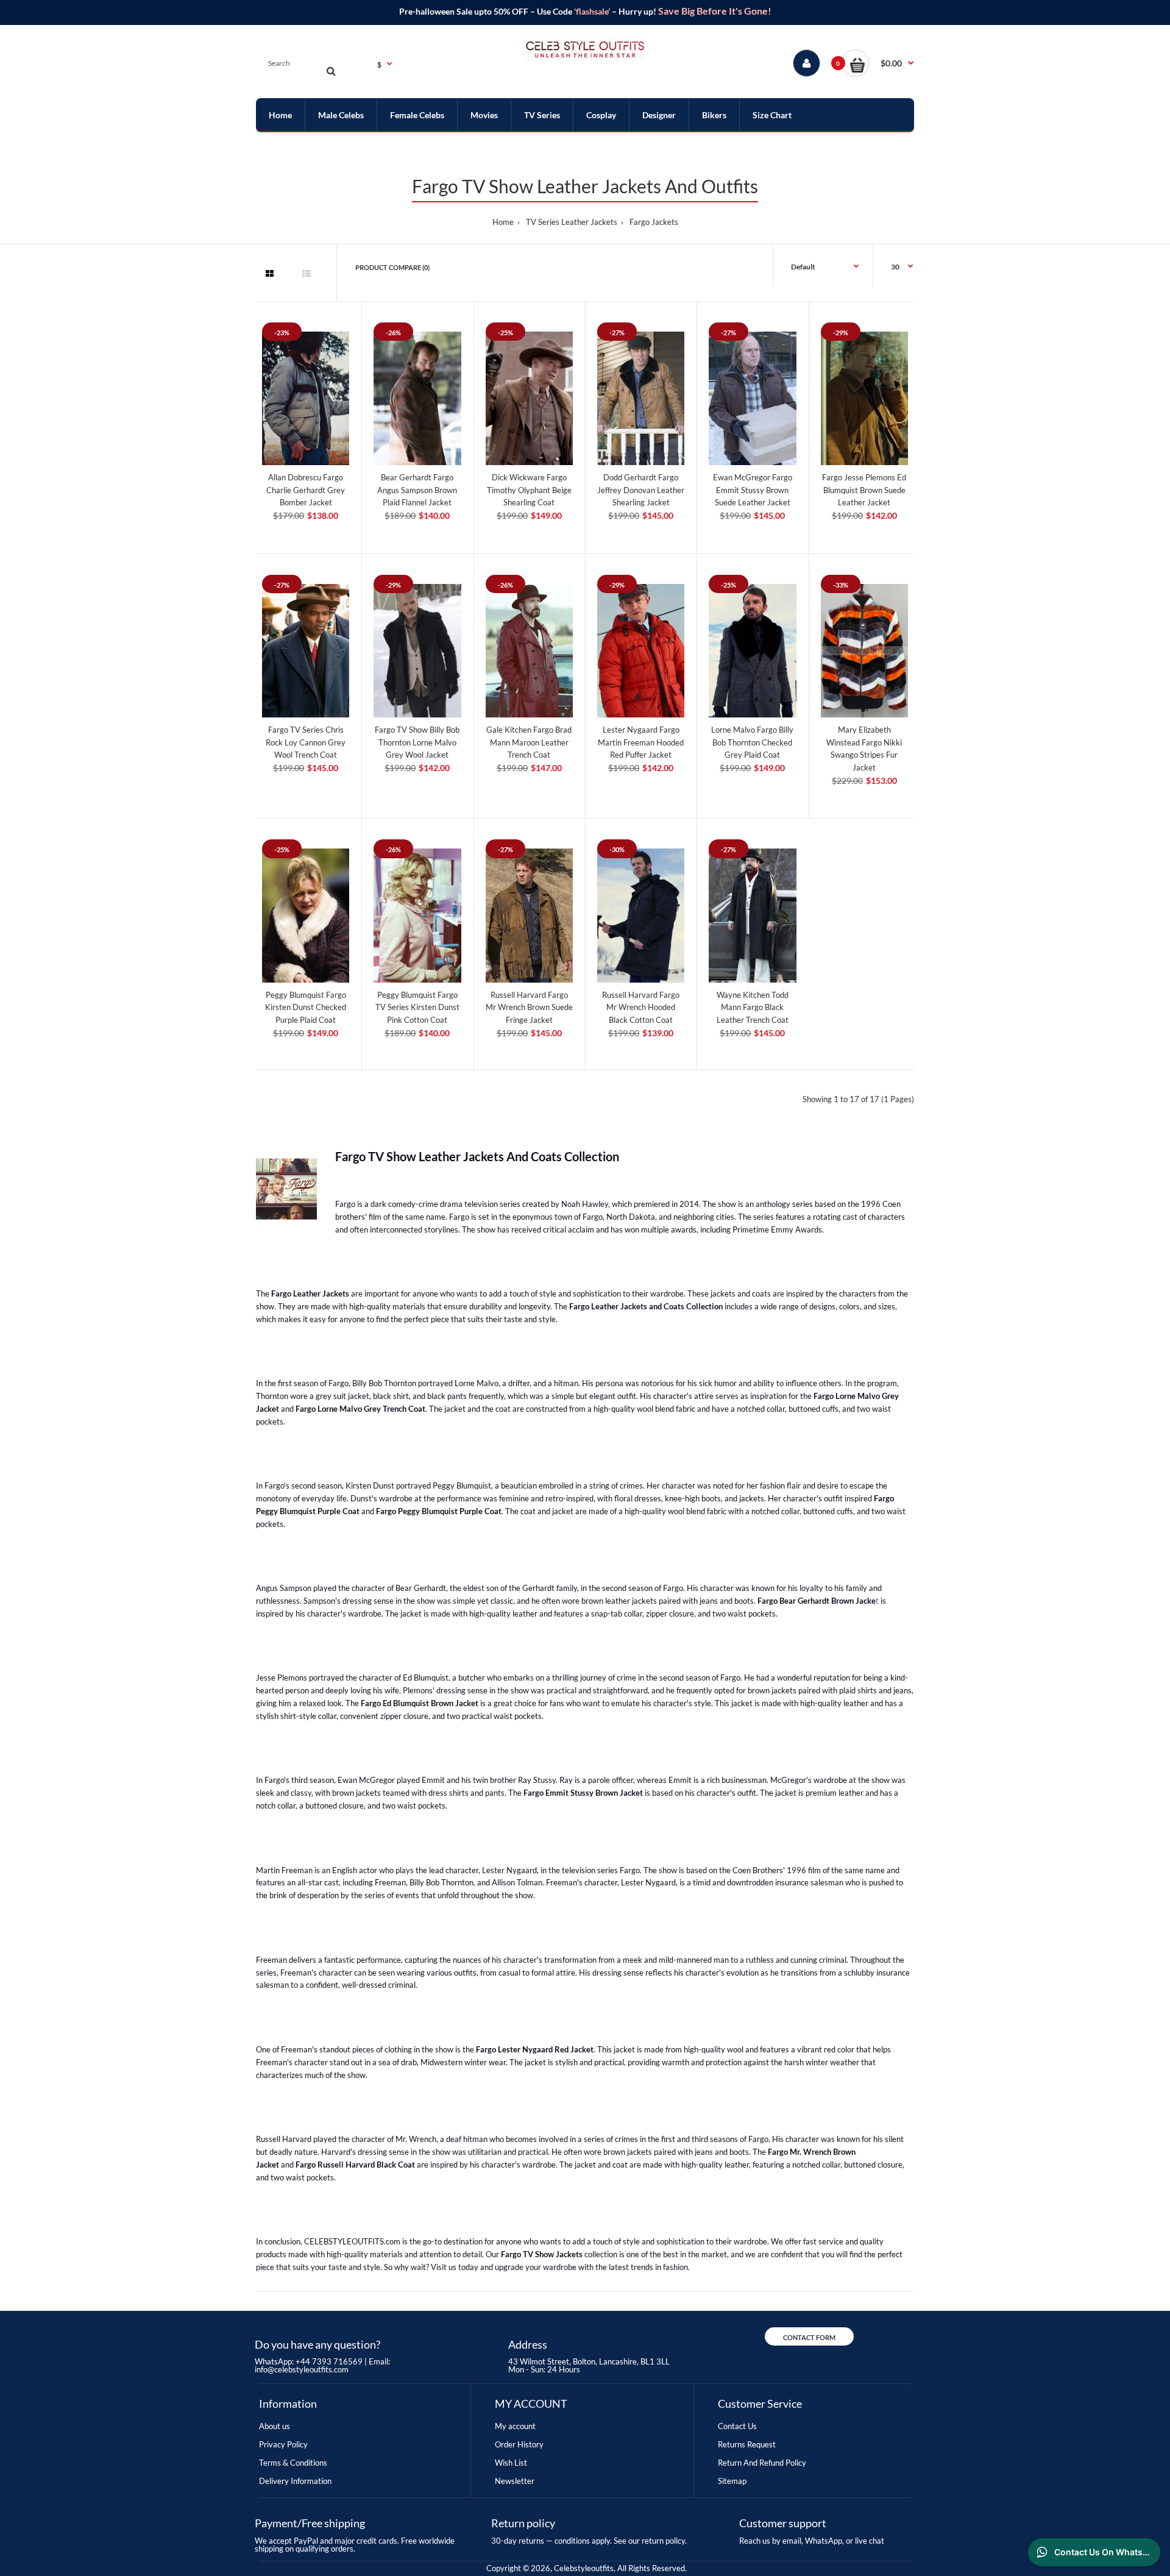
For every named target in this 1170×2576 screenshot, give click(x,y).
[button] (878, 63)
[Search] (331, 71)
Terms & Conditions (293, 2463)
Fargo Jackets (654, 222)
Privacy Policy (283, 2444)
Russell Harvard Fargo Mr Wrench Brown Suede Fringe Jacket (529, 1008)
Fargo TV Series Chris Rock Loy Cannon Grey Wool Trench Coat (306, 742)
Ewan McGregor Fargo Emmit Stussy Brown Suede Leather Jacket (753, 490)
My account (515, 2426)
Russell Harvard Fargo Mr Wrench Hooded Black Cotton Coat (641, 1008)
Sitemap (732, 2481)
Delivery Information (295, 2481)
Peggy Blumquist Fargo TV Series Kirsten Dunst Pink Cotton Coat (417, 1008)
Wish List (511, 2463)
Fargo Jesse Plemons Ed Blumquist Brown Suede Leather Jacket (864, 490)
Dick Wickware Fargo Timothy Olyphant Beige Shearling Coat (529, 490)
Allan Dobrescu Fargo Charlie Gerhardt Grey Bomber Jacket (306, 490)
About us (275, 2426)
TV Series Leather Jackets (572, 222)
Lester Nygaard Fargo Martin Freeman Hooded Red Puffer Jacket (641, 742)
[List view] (307, 274)
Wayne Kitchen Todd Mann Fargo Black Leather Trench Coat (753, 1008)
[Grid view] (269, 274)
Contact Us (737, 2426)
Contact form (809, 2337)
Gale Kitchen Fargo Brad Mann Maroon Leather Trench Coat (529, 742)
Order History (519, 2444)
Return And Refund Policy (762, 2463)
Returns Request (747, 2444)
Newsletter (515, 2481)
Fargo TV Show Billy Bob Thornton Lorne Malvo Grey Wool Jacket (417, 742)
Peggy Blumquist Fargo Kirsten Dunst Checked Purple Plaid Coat (306, 1008)
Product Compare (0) (392, 267)
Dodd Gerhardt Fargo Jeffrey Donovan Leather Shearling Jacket (641, 490)
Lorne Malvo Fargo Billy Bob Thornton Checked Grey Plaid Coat (752, 742)
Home (503, 222)
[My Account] (807, 63)
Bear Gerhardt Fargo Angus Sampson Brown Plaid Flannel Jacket (417, 490)
